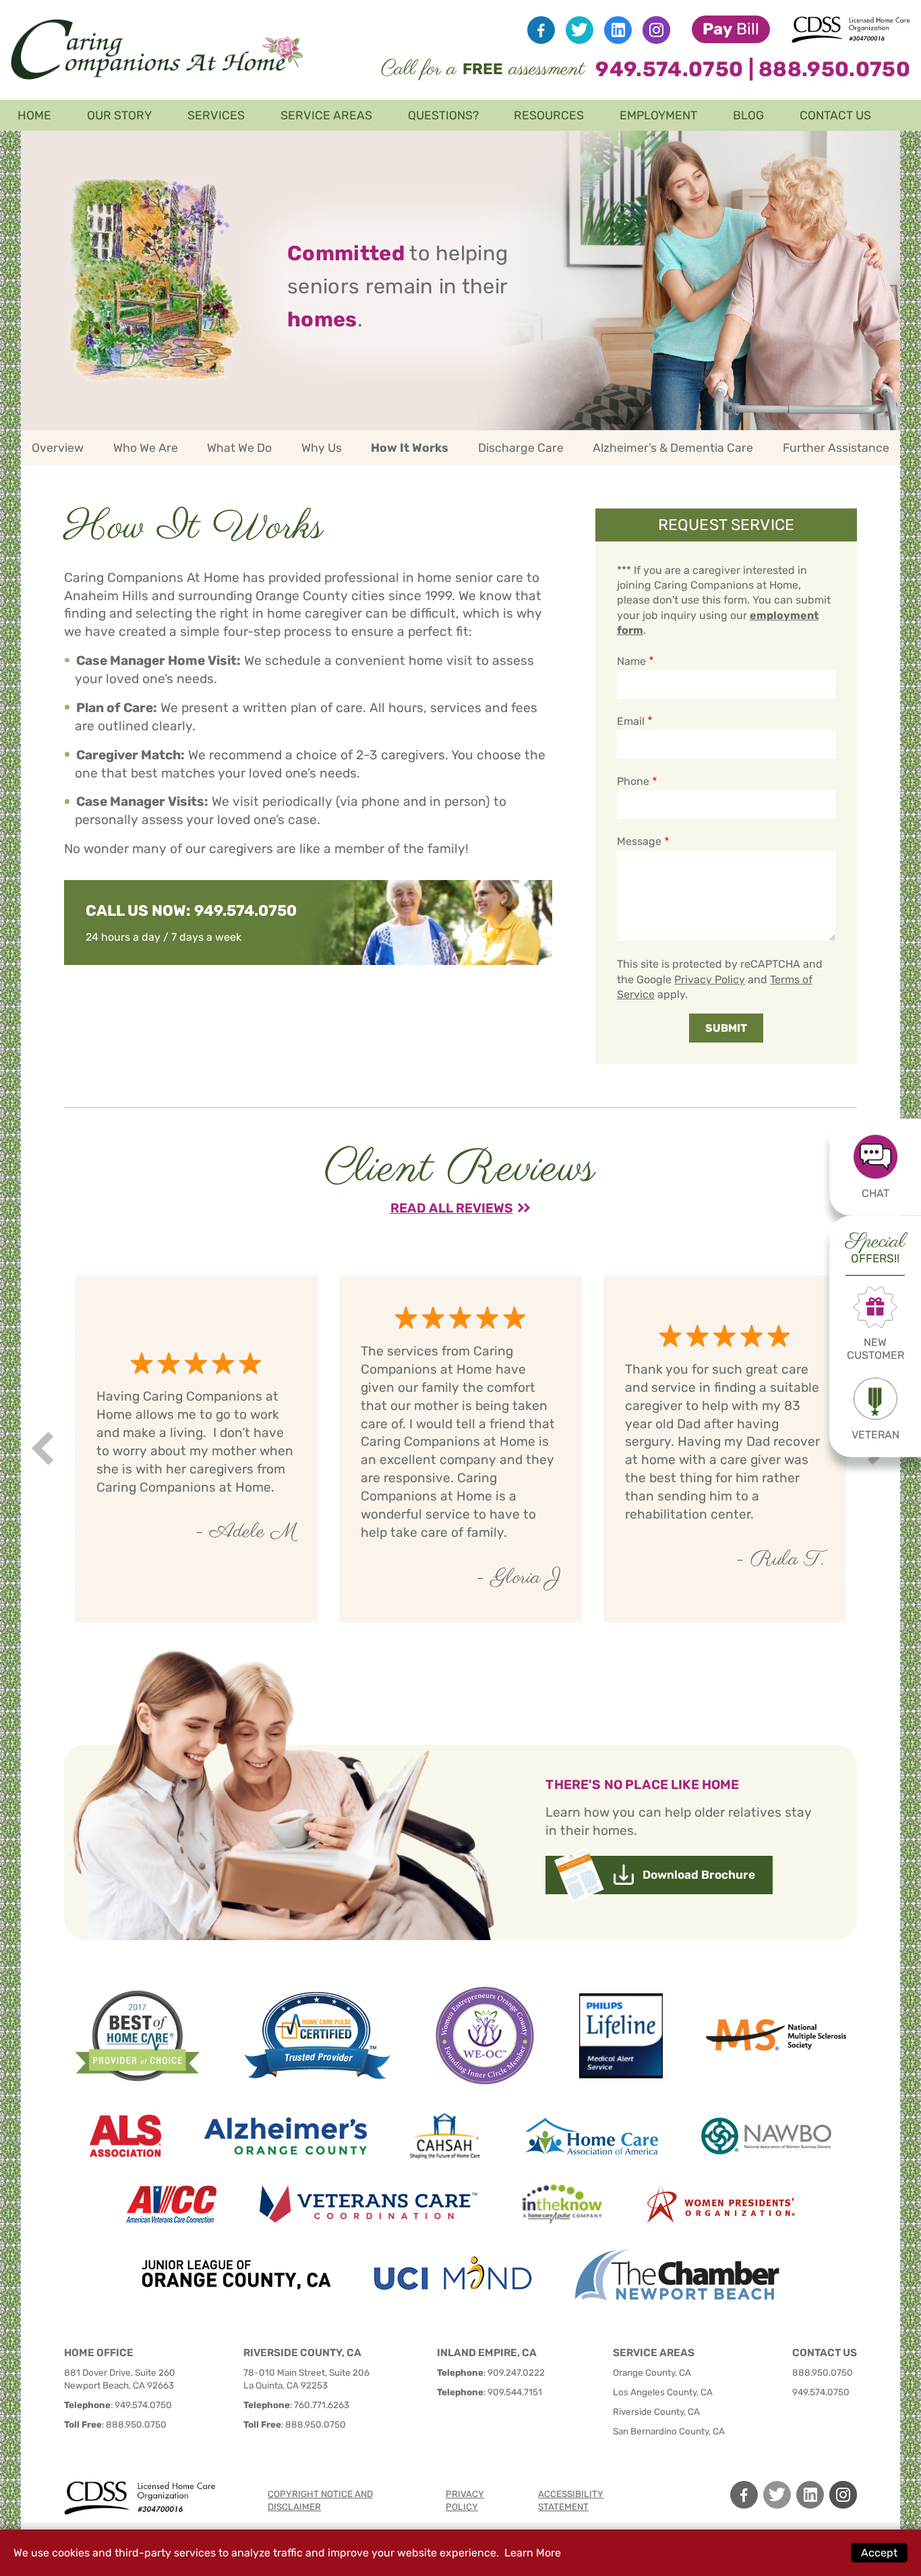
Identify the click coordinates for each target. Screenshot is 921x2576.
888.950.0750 (834, 69)
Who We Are (146, 448)
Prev (45, 1449)
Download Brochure (699, 1875)
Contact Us (835, 115)
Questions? (443, 115)
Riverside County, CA (656, 2411)
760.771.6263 (322, 2405)
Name (631, 661)
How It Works (410, 448)
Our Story (119, 115)
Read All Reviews (452, 1208)
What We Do (239, 448)
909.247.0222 (516, 2372)
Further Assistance (836, 448)
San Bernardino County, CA (669, 2431)
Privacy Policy (710, 979)
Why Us (322, 448)
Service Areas (326, 115)
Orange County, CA (652, 2372)
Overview (58, 448)
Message (640, 841)
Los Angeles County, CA (663, 2392)
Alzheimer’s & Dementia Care (673, 448)
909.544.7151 (515, 2392)
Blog (748, 115)
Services (216, 115)
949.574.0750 (669, 69)
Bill (731, 29)
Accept (879, 2553)
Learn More (533, 2553)
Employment (658, 115)
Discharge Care (521, 448)
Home (34, 115)
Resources (549, 115)
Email (631, 721)
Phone (633, 781)
